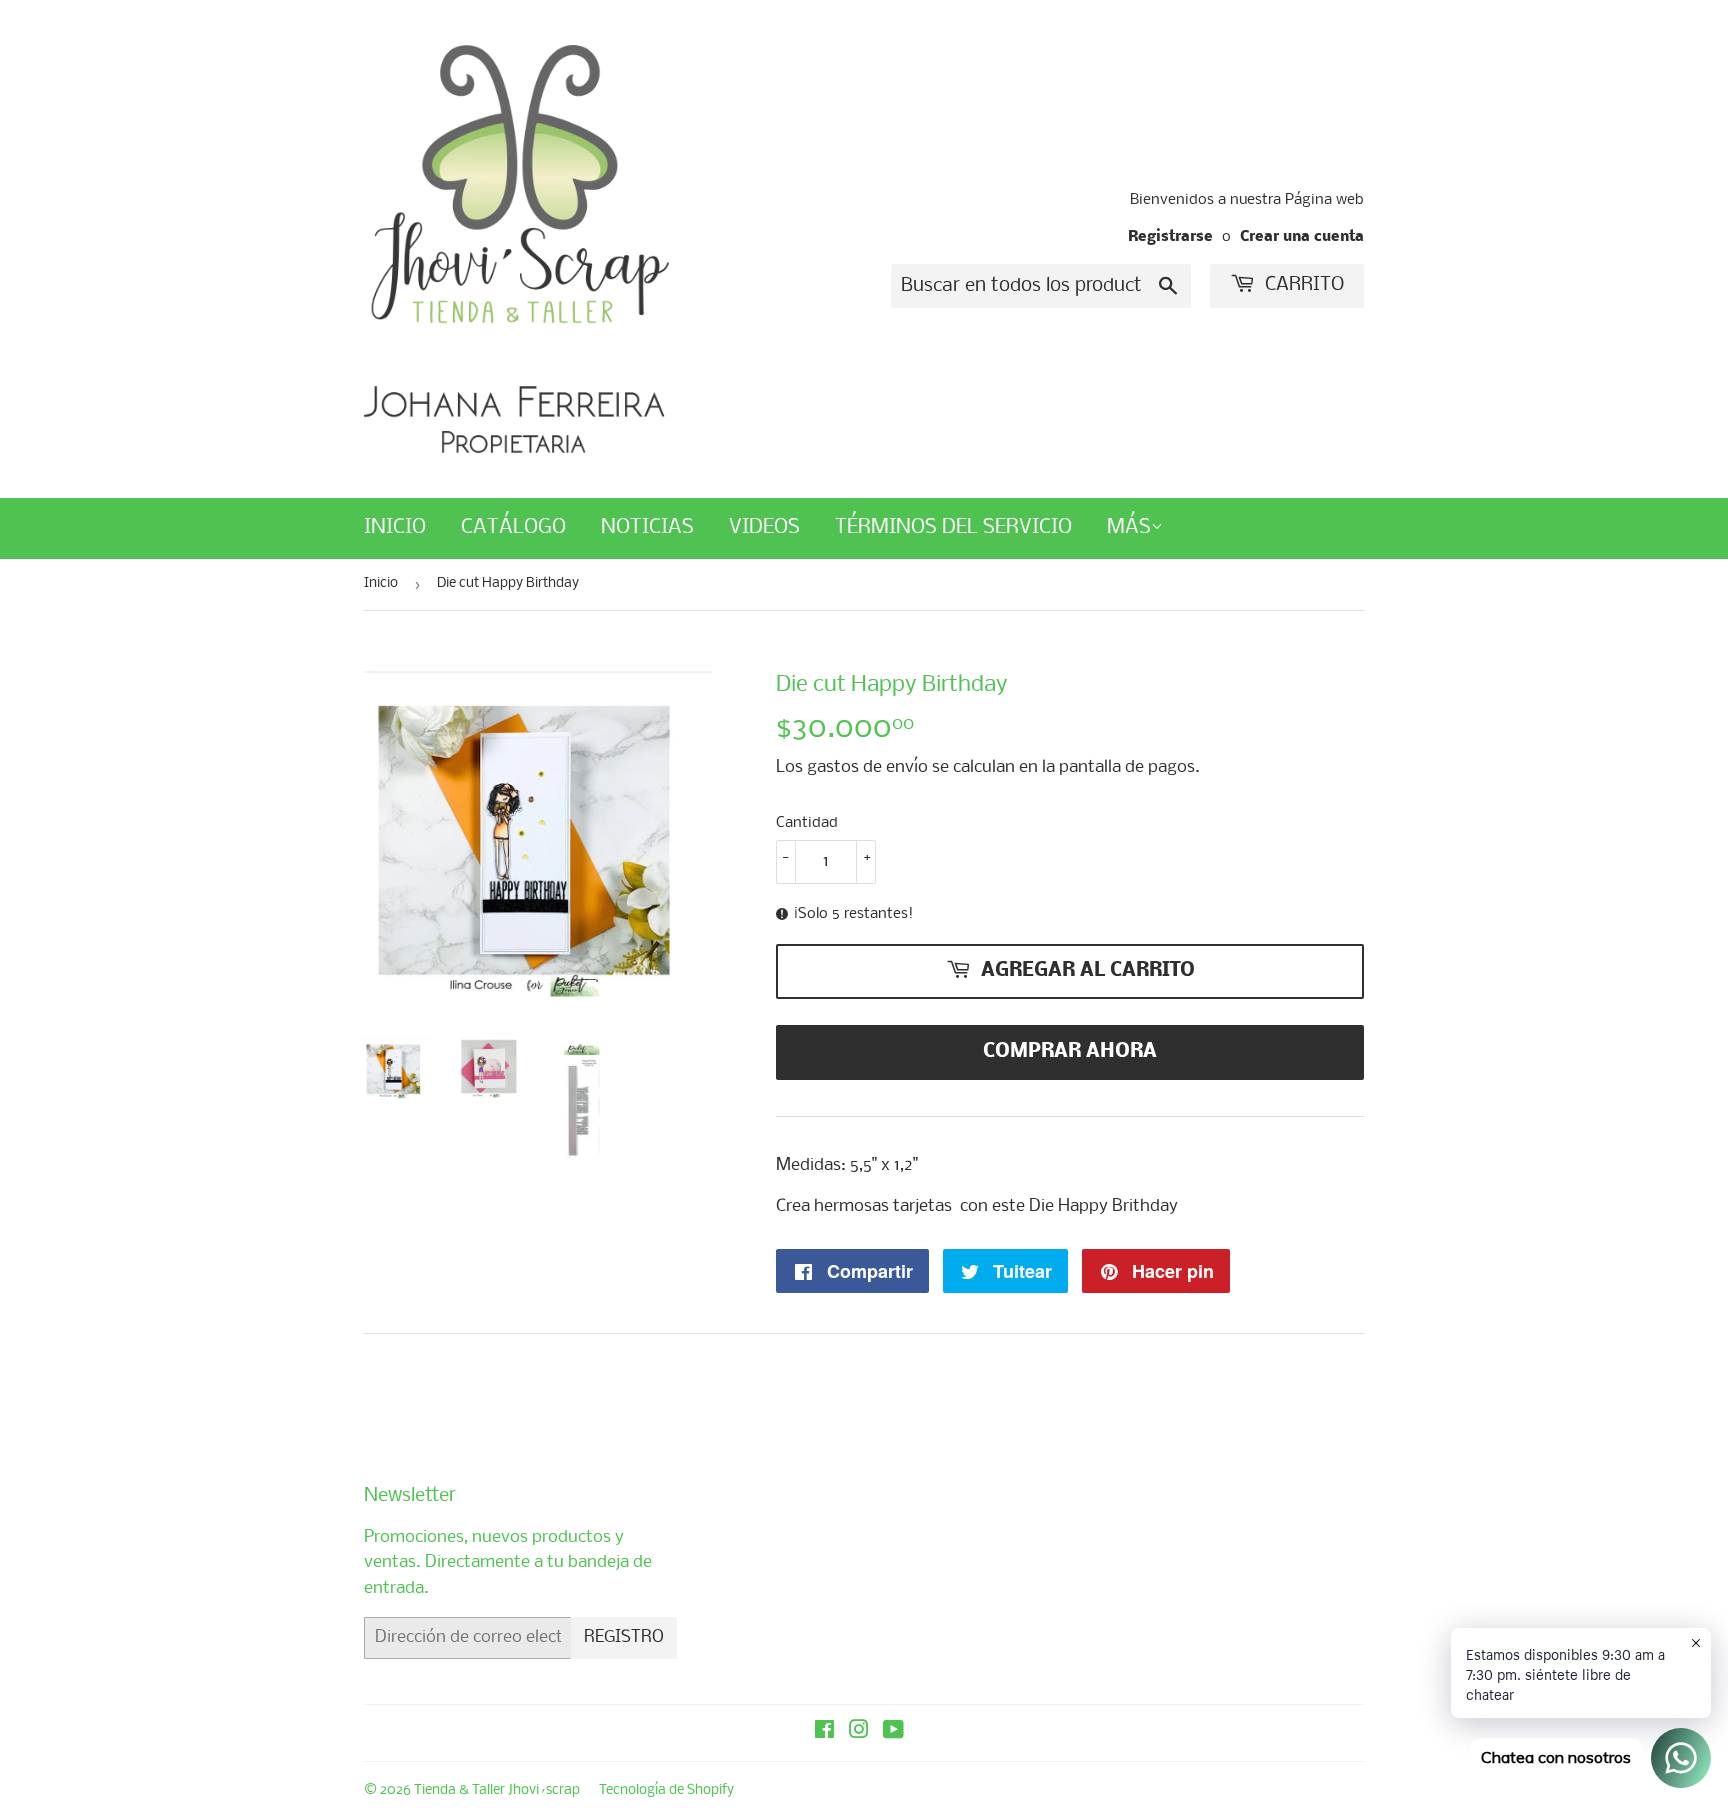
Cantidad (807, 823)
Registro (624, 1637)
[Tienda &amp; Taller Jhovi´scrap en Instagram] (859, 1732)
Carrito (1302, 285)
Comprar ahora (1070, 1052)
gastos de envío (867, 767)
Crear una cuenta (1302, 237)
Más (1129, 527)
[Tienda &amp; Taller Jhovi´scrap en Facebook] (824, 1732)
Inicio (395, 527)
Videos (764, 527)
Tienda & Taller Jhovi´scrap (497, 1790)
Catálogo (513, 527)
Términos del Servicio (953, 527)
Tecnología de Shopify (666, 1790)
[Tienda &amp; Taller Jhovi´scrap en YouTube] (893, 1732)
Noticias (647, 527)
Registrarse (1170, 237)
